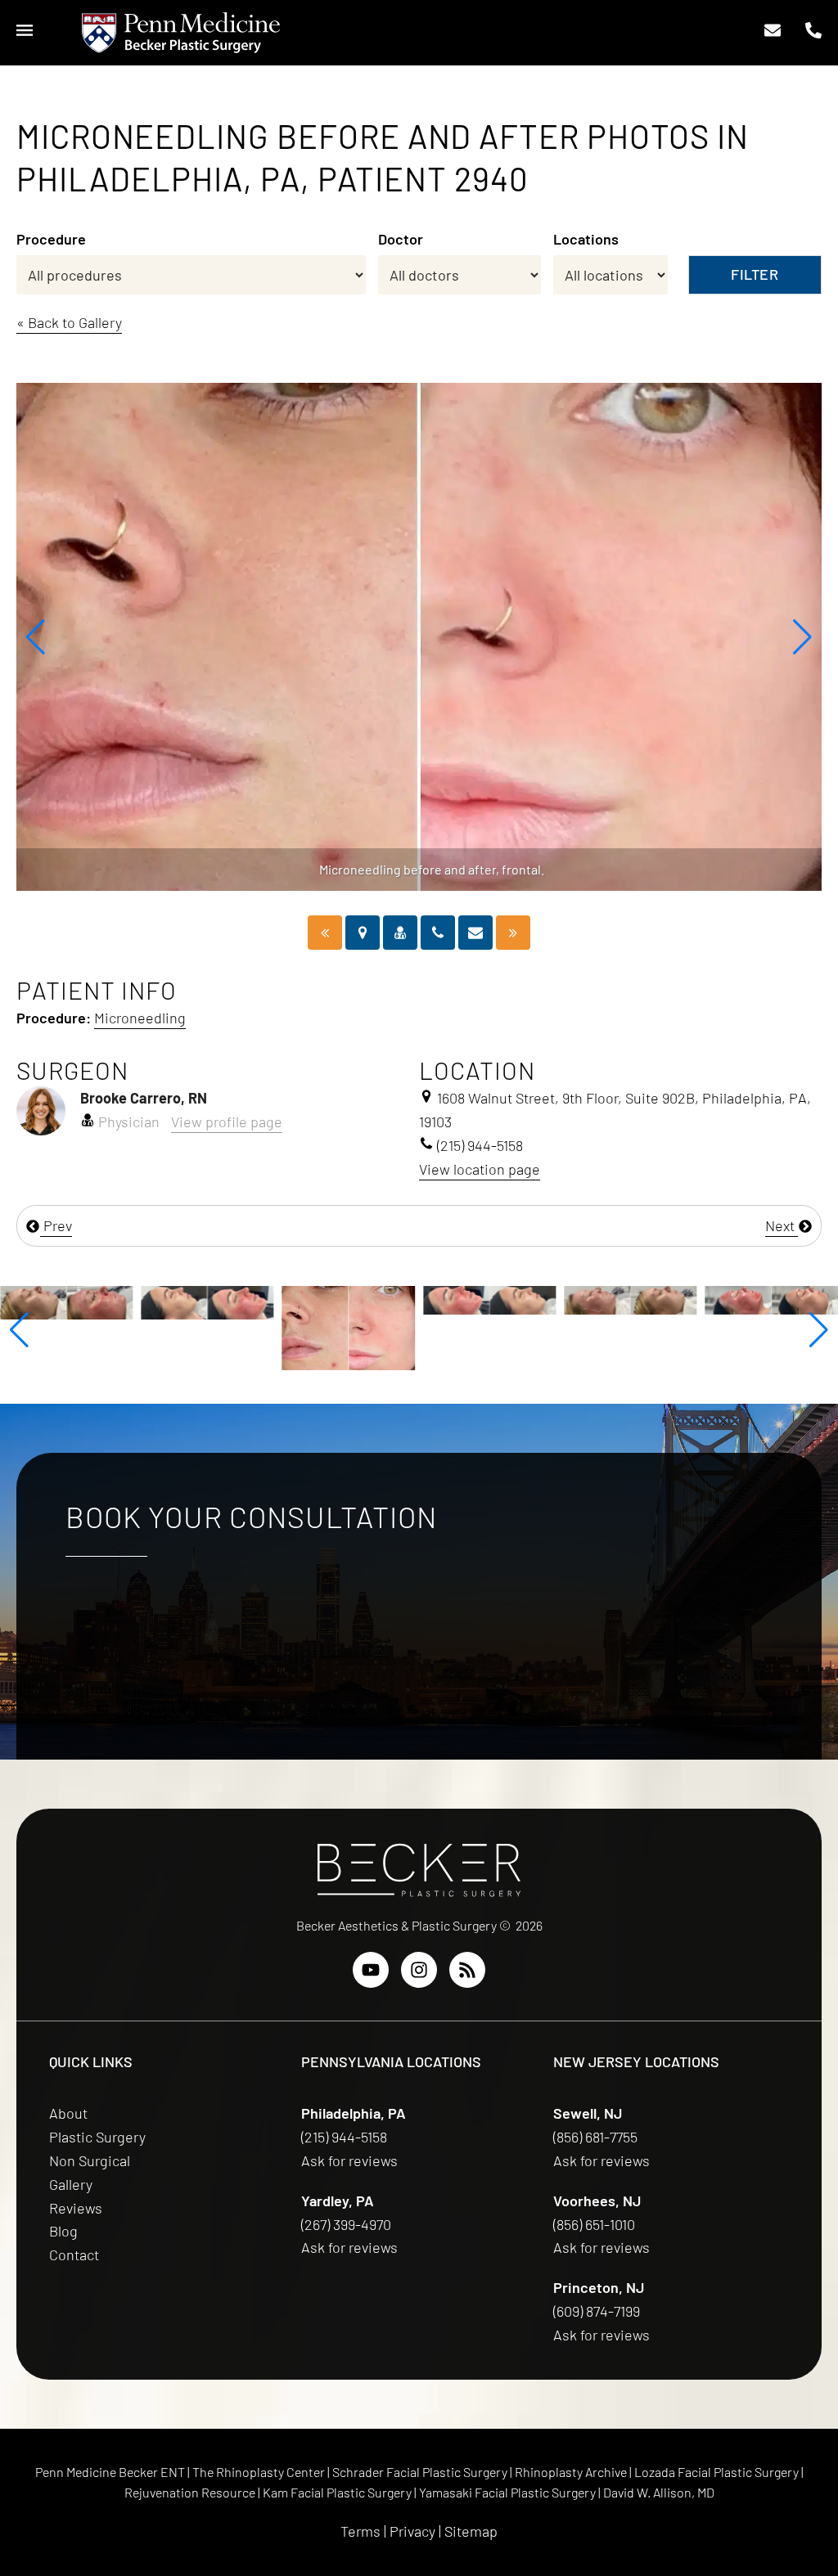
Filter (755, 274)
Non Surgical (90, 2160)
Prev (56, 1225)
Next (782, 1225)
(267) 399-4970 (348, 2224)
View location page (480, 1169)
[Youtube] (371, 1970)
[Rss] (467, 1970)
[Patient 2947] (513, 933)
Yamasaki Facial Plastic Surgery (507, 2492)
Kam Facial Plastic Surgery (337, 2492)
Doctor (401, 239)
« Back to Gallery (69, 322)
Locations (586, 239)
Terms (360, 2531)
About (68, 2113)
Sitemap (471, 2531)
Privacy (412, 2531)
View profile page (227, 1122)
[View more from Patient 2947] (489, 1298)
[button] (36, 637)
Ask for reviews (349, 2160)
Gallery (71, 2184)
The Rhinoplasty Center (260, 2472)
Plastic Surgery (97, 2137)
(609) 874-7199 (598, 2311)
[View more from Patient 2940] (349, 1326)
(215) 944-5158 (344, 2137)
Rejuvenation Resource (191, 2492)
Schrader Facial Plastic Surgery (421, 2472)
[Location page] (363, 933)
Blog (63, 2231)
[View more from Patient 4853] (207, 1301)
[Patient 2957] (325, 933)
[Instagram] (419, 1970)
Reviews (76, 2208)
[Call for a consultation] (438, 933)
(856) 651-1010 (596, 2224)
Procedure (51, 239)
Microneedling (140, 1018)
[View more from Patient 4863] (66, 1301)
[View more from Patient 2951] (630, 1298)
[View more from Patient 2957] (772, 1298)
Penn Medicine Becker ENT (110, 2472)
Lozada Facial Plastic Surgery (718, 2472)
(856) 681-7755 (597, 2137)
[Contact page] (475, 933)
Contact (74, 2255)
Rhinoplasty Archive (572, 2472)
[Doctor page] (400, 933)
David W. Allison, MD (659, 2492)
